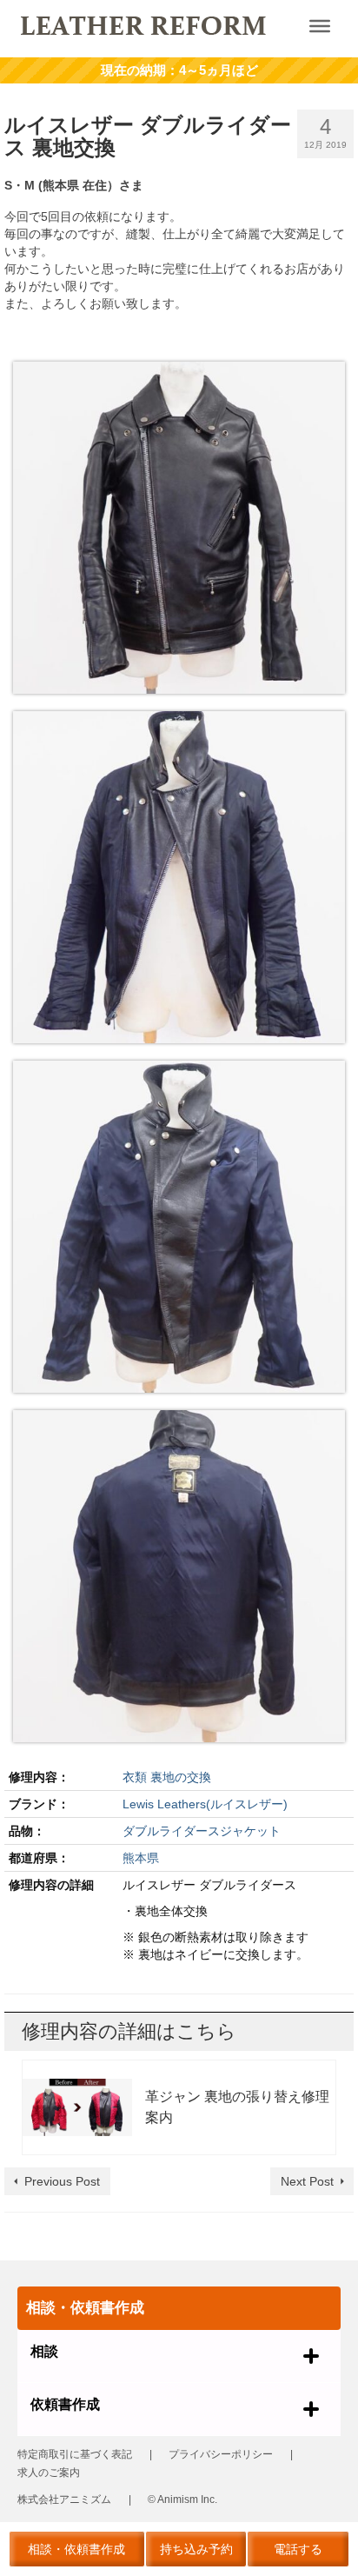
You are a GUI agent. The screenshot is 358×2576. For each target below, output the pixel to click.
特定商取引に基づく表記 (75, 2454)
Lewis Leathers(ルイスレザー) (205, 1804)
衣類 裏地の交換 (167, 1777)
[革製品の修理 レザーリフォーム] (144, 24)
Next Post (307, 2181)
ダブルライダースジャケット (202, 1831)
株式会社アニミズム (64, 2499)
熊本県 (141, 1858)
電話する (298, 2549)
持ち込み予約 (196, 2549)
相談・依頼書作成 (76, 2549)
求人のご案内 (49, 2473)
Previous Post (62, 2181)
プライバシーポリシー (221, 2454)
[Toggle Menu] (320, 26)
